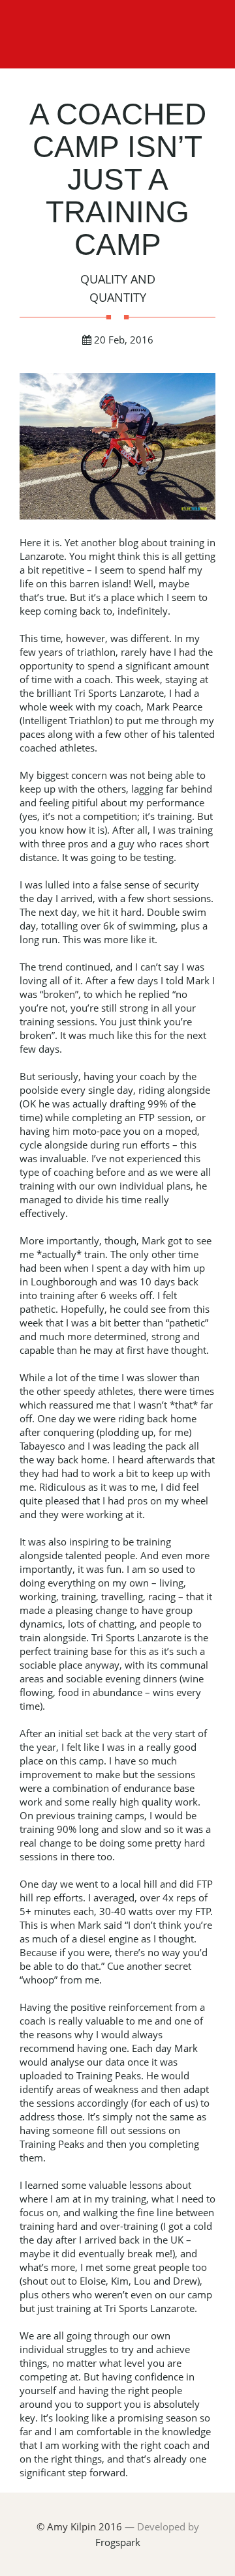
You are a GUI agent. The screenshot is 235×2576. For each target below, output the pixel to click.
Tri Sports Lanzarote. (151, 2308)
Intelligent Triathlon (66, 720)
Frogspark (118, 2542)
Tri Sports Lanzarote (119, 693)
